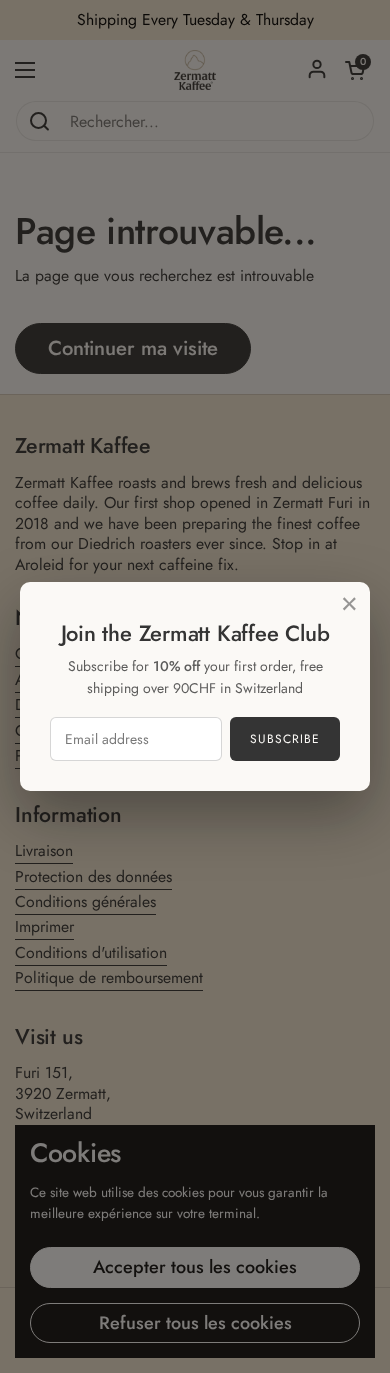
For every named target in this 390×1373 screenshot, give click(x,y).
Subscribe (285, 739)
